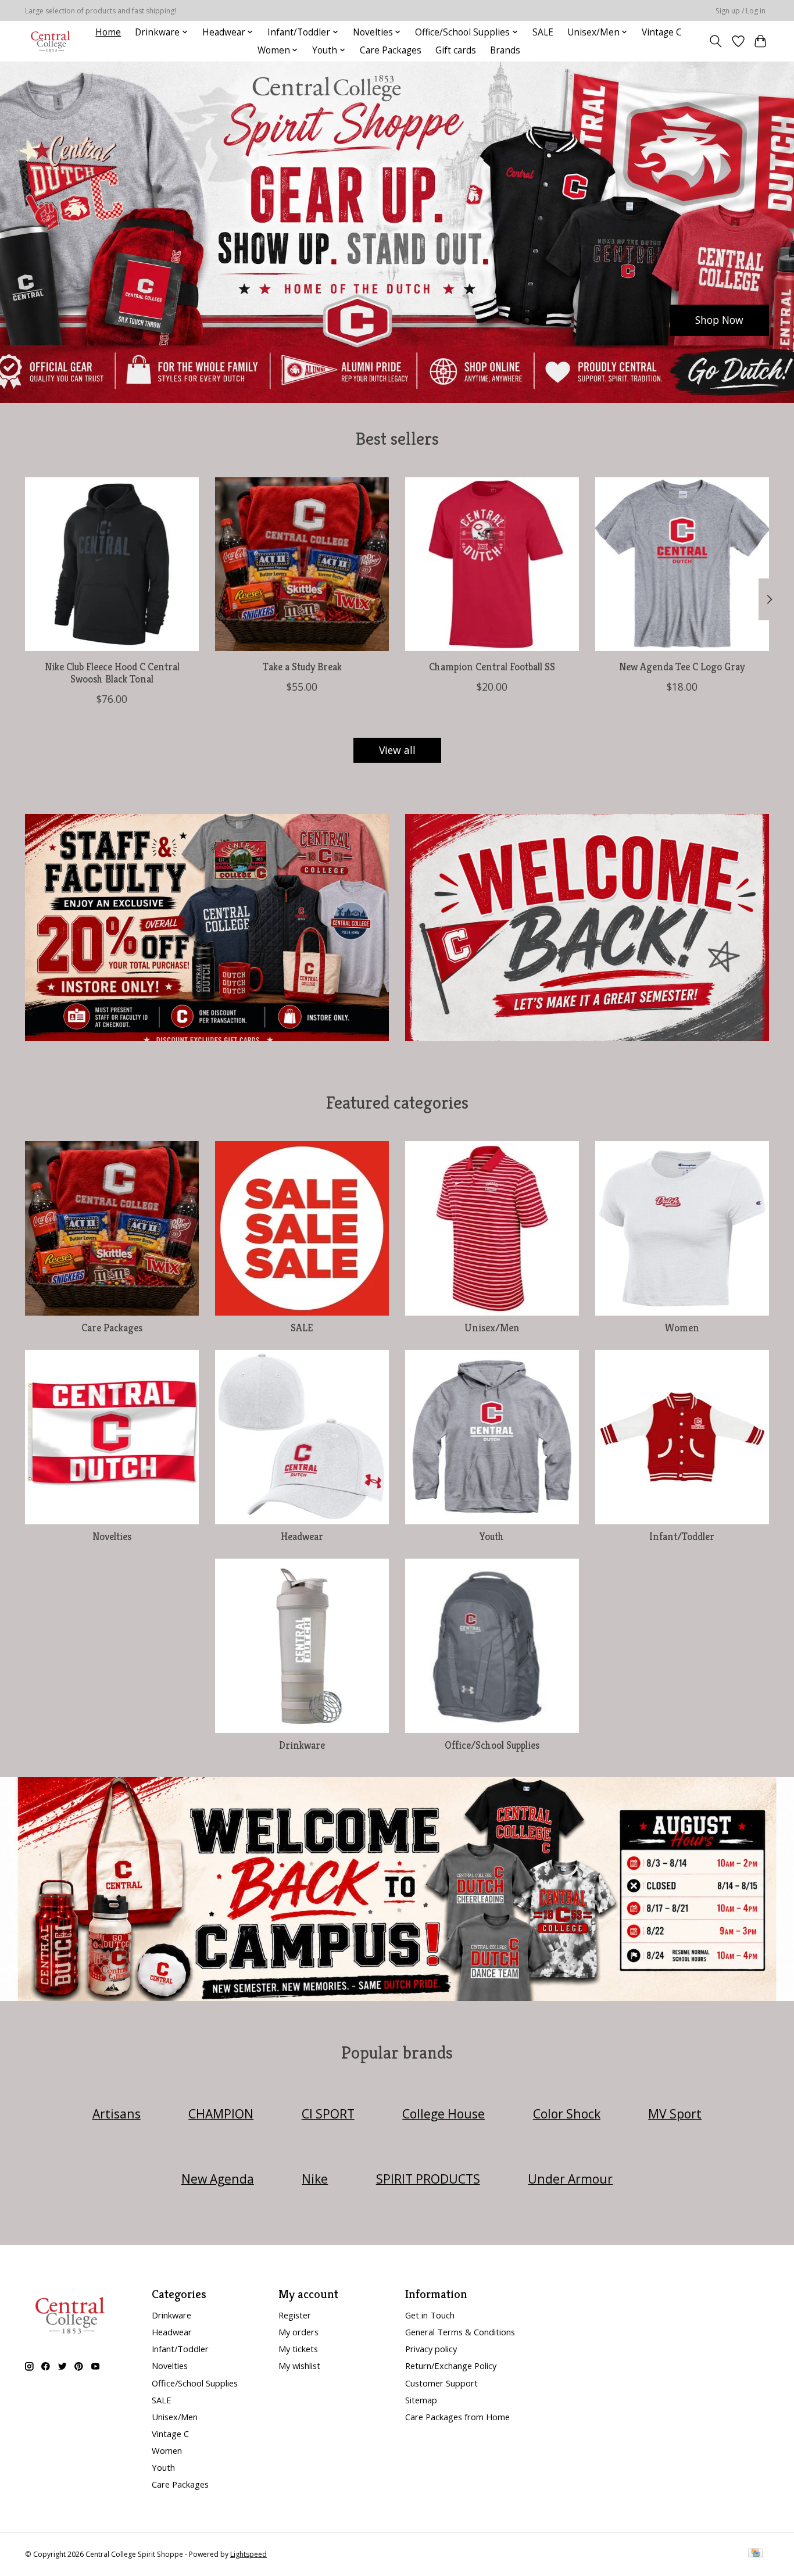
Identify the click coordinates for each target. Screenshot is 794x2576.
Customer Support (441, 2383)
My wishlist (299, 2366)
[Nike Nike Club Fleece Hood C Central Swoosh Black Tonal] (112, 564)
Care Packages (391, 50)
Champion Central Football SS (492, 667)
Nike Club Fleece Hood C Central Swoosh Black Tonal (112, 673)
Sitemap (421, 2400)
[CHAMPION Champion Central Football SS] (492, 564)
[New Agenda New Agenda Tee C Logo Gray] (682, 564)
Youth (492, 1537)
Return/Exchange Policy (451, 2366)
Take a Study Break (302, 667)
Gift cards (456, 50)
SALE (543, 32)
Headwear (302, 1537)
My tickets (298, 2349)
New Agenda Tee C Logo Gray (682, 667)
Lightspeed (248, 2554)
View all (397, 750)
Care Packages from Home (457, 2417)
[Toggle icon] (716, 41)
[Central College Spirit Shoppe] (51, 41)
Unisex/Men (492, 1328)
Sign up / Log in (741, 11)
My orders (298, 2332)
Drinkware (302, 1745)
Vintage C (662, 32)
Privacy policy (431, 2349)
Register (295, 2315)
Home (108, 32)
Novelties (112, 1537)
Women (682, 1328)
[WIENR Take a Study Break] (302, 564)
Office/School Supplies (492, 1745)
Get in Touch (430, 2315)
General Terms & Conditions (460, 2332)
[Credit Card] (755, 2554)
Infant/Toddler (682, 1537)
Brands (505, 50)
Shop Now (719, 320)
